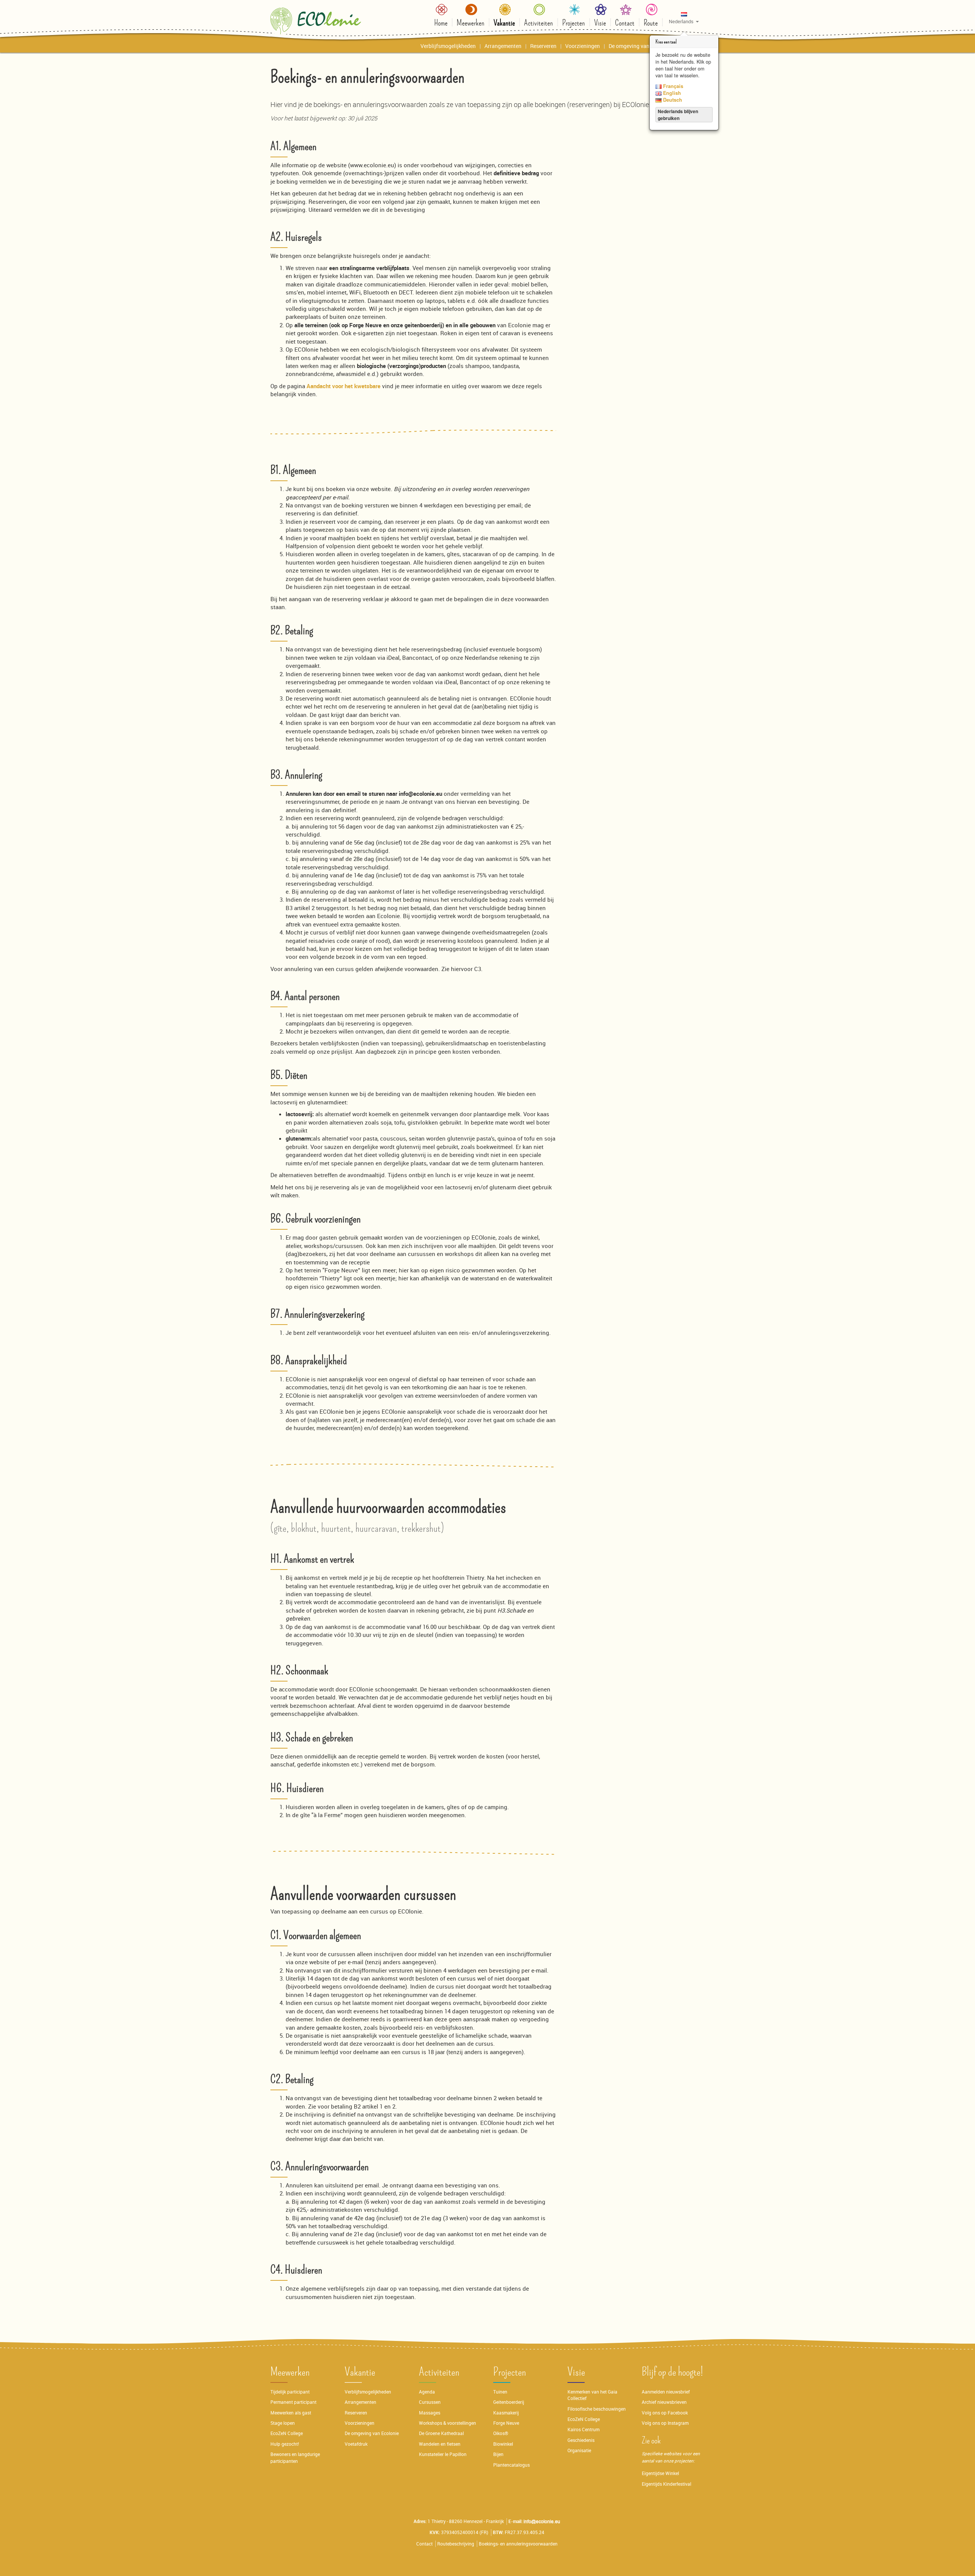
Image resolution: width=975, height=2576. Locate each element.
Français (672, 86)
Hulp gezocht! (285, 2444)
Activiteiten (439, 2372)
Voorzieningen (360, 2423)
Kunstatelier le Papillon (443, 2454)
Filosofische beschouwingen (597, 2409)
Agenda (427, 2392)
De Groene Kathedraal (441, 2433)
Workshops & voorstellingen (448, 2423)
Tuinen (500, 2392)
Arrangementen (360, 2402)
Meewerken (290, 2372)
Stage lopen (283, 2423)
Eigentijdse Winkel (660, 2473)
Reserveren (356, 2413)
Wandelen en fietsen (440, 2444)
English (671, 93)
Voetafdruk (356, 2444)
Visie (576, 2372)
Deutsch (672, 100)
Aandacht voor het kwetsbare (344, 386)
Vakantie (360, 2372)
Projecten (510, 2372)
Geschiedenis (581, 2440)
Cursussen (430, 2402)
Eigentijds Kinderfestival (667, 2484)
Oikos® (501, 2433)
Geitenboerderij (509, 2402)
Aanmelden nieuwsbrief (666, 2392)
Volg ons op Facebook (665, 2413)
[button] (684, 18)
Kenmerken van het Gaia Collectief (592, 2395)
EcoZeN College (287, 2433)
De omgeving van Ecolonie (372, 2433)
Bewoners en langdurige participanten (295, 2458)
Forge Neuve (506, 2423)
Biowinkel (503, 2444)
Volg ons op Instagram (665, 2423)
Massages (430, 2413)
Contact (424, 2544)
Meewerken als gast (291, 2413)
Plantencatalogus (511, 2465)
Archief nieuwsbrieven (665, 2402)
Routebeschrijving (456, 2544)
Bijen (498, 2454)
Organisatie (579, 2450)
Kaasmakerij (506, 2413)
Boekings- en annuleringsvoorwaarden (518, 2544)
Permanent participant (293, 2402)
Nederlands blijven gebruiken (678, 115)
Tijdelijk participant (290, 2392)
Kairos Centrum (583, 2430)
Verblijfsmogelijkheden (368, 2392)
